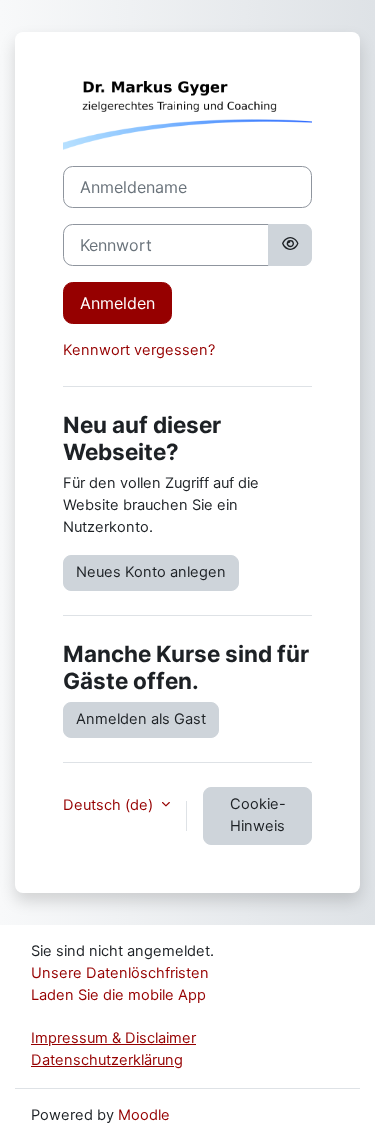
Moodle (144, 1115)
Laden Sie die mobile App (118, 995)
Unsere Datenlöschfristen (120, 973)
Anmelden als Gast (141, 719)
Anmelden (117, 303)
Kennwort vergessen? (139, 350)
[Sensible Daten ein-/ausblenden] (290, 245)
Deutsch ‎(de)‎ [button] (110, 805)
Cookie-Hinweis (258, 815)
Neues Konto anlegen (151, 572)
